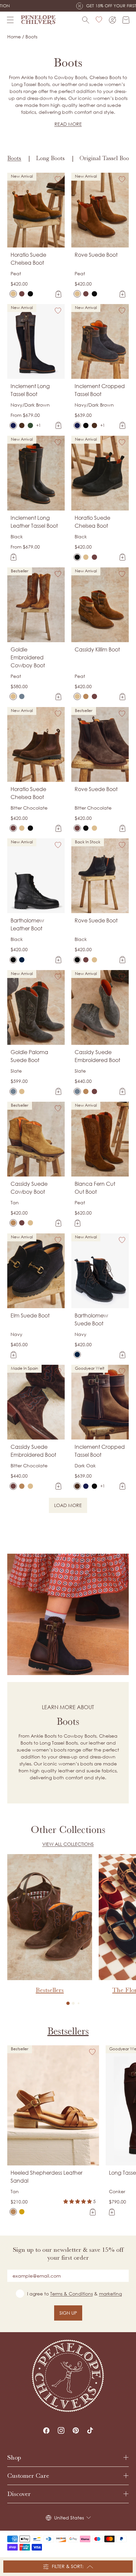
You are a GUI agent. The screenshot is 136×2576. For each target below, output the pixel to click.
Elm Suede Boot (30, 1315)
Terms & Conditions (71, 2294)
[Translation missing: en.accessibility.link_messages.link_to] (68, 2376)
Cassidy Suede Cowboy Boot (29, 1188)
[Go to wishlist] (99, 20)
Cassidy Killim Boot (97, 649)
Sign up (68, 2313)
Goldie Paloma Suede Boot (29, 1056)
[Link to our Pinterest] (76, 2430)
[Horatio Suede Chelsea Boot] (13, 294)
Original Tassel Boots (106, 158)
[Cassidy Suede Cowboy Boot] (86, 696)
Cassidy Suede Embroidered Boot (97, 1056)
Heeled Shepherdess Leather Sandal (47, 2177)
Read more (68, 124)
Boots (14, 158)
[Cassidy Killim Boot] (77, 696)
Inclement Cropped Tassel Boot (100, 390)
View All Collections (68, 1844)
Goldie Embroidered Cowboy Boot (28, 657)
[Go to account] (112, 20)
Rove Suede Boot (96, 255)
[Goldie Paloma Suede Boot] (22, 696)
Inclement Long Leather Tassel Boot (34, 522)
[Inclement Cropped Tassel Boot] (77, 425)
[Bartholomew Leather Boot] (13, 960)
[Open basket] (126, 20)
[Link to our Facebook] (46, 2430)
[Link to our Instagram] (61, 2430)
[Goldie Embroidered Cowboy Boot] (13, 696)
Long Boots (50, 158)
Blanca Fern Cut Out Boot (95, 1188)
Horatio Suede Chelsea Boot (28, 259)
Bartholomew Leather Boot (27, 924)
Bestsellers (68, 2031)
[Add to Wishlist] (58, 179)
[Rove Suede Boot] (77, 294)
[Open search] (86, 20)
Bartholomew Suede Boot (91, 1319)
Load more (71, 1506)
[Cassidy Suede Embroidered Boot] (94, 696)
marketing (110, 2294)
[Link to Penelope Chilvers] (38, 20)
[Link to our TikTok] (90, 2430)
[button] (68, 2003)
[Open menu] (10, 20)
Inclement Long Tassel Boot (30, 390)
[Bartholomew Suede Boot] (22, 960)
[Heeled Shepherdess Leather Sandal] (13, 2212)
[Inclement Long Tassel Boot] (13, 425)
